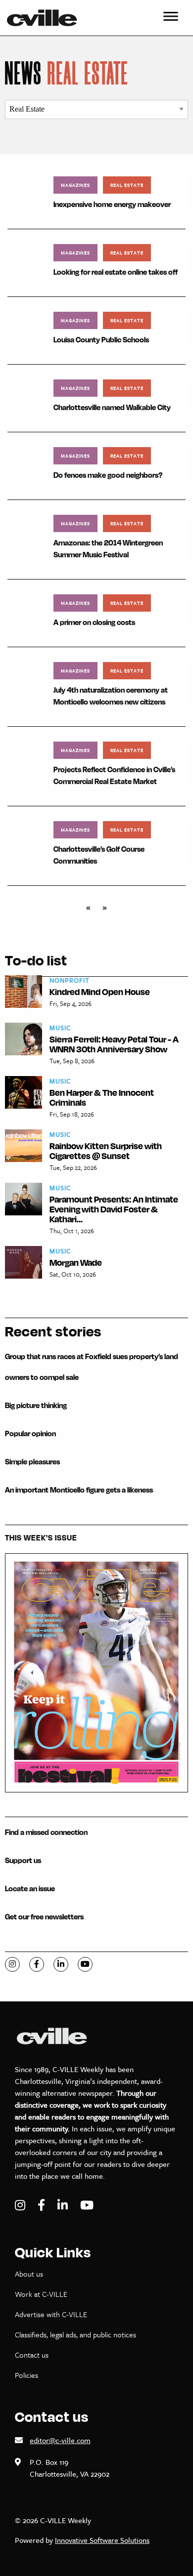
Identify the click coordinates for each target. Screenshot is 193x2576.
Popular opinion (30, 1433)
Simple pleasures (32, 1462)
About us (29, 2274)
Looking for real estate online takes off (116, 272)
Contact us (32, 2355)
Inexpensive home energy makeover (112, 204)
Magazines (75, 185)
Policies (26, 2375)
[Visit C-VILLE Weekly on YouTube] (87, 2205)
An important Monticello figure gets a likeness (79, 1490)
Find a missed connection (46, 1832)
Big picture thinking (36, 1405)
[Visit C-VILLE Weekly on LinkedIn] (64, 2205)
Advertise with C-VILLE (51, 2314)
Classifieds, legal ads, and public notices (75, 2334)
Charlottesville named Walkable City (112, 407)
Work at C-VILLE (41, 2294)
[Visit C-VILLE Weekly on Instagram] (21, 2205)
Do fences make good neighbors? (108, 475)
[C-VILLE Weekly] (46, 18)
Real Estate (127, 185)
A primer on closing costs (94, 622)
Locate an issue (30, 1889)
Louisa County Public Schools (101, 340)
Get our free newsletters (44, 1917)
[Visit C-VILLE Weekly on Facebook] (43, 2205)
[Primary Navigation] (171, 18)
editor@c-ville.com (60, 2440)
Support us (23, 1860)
